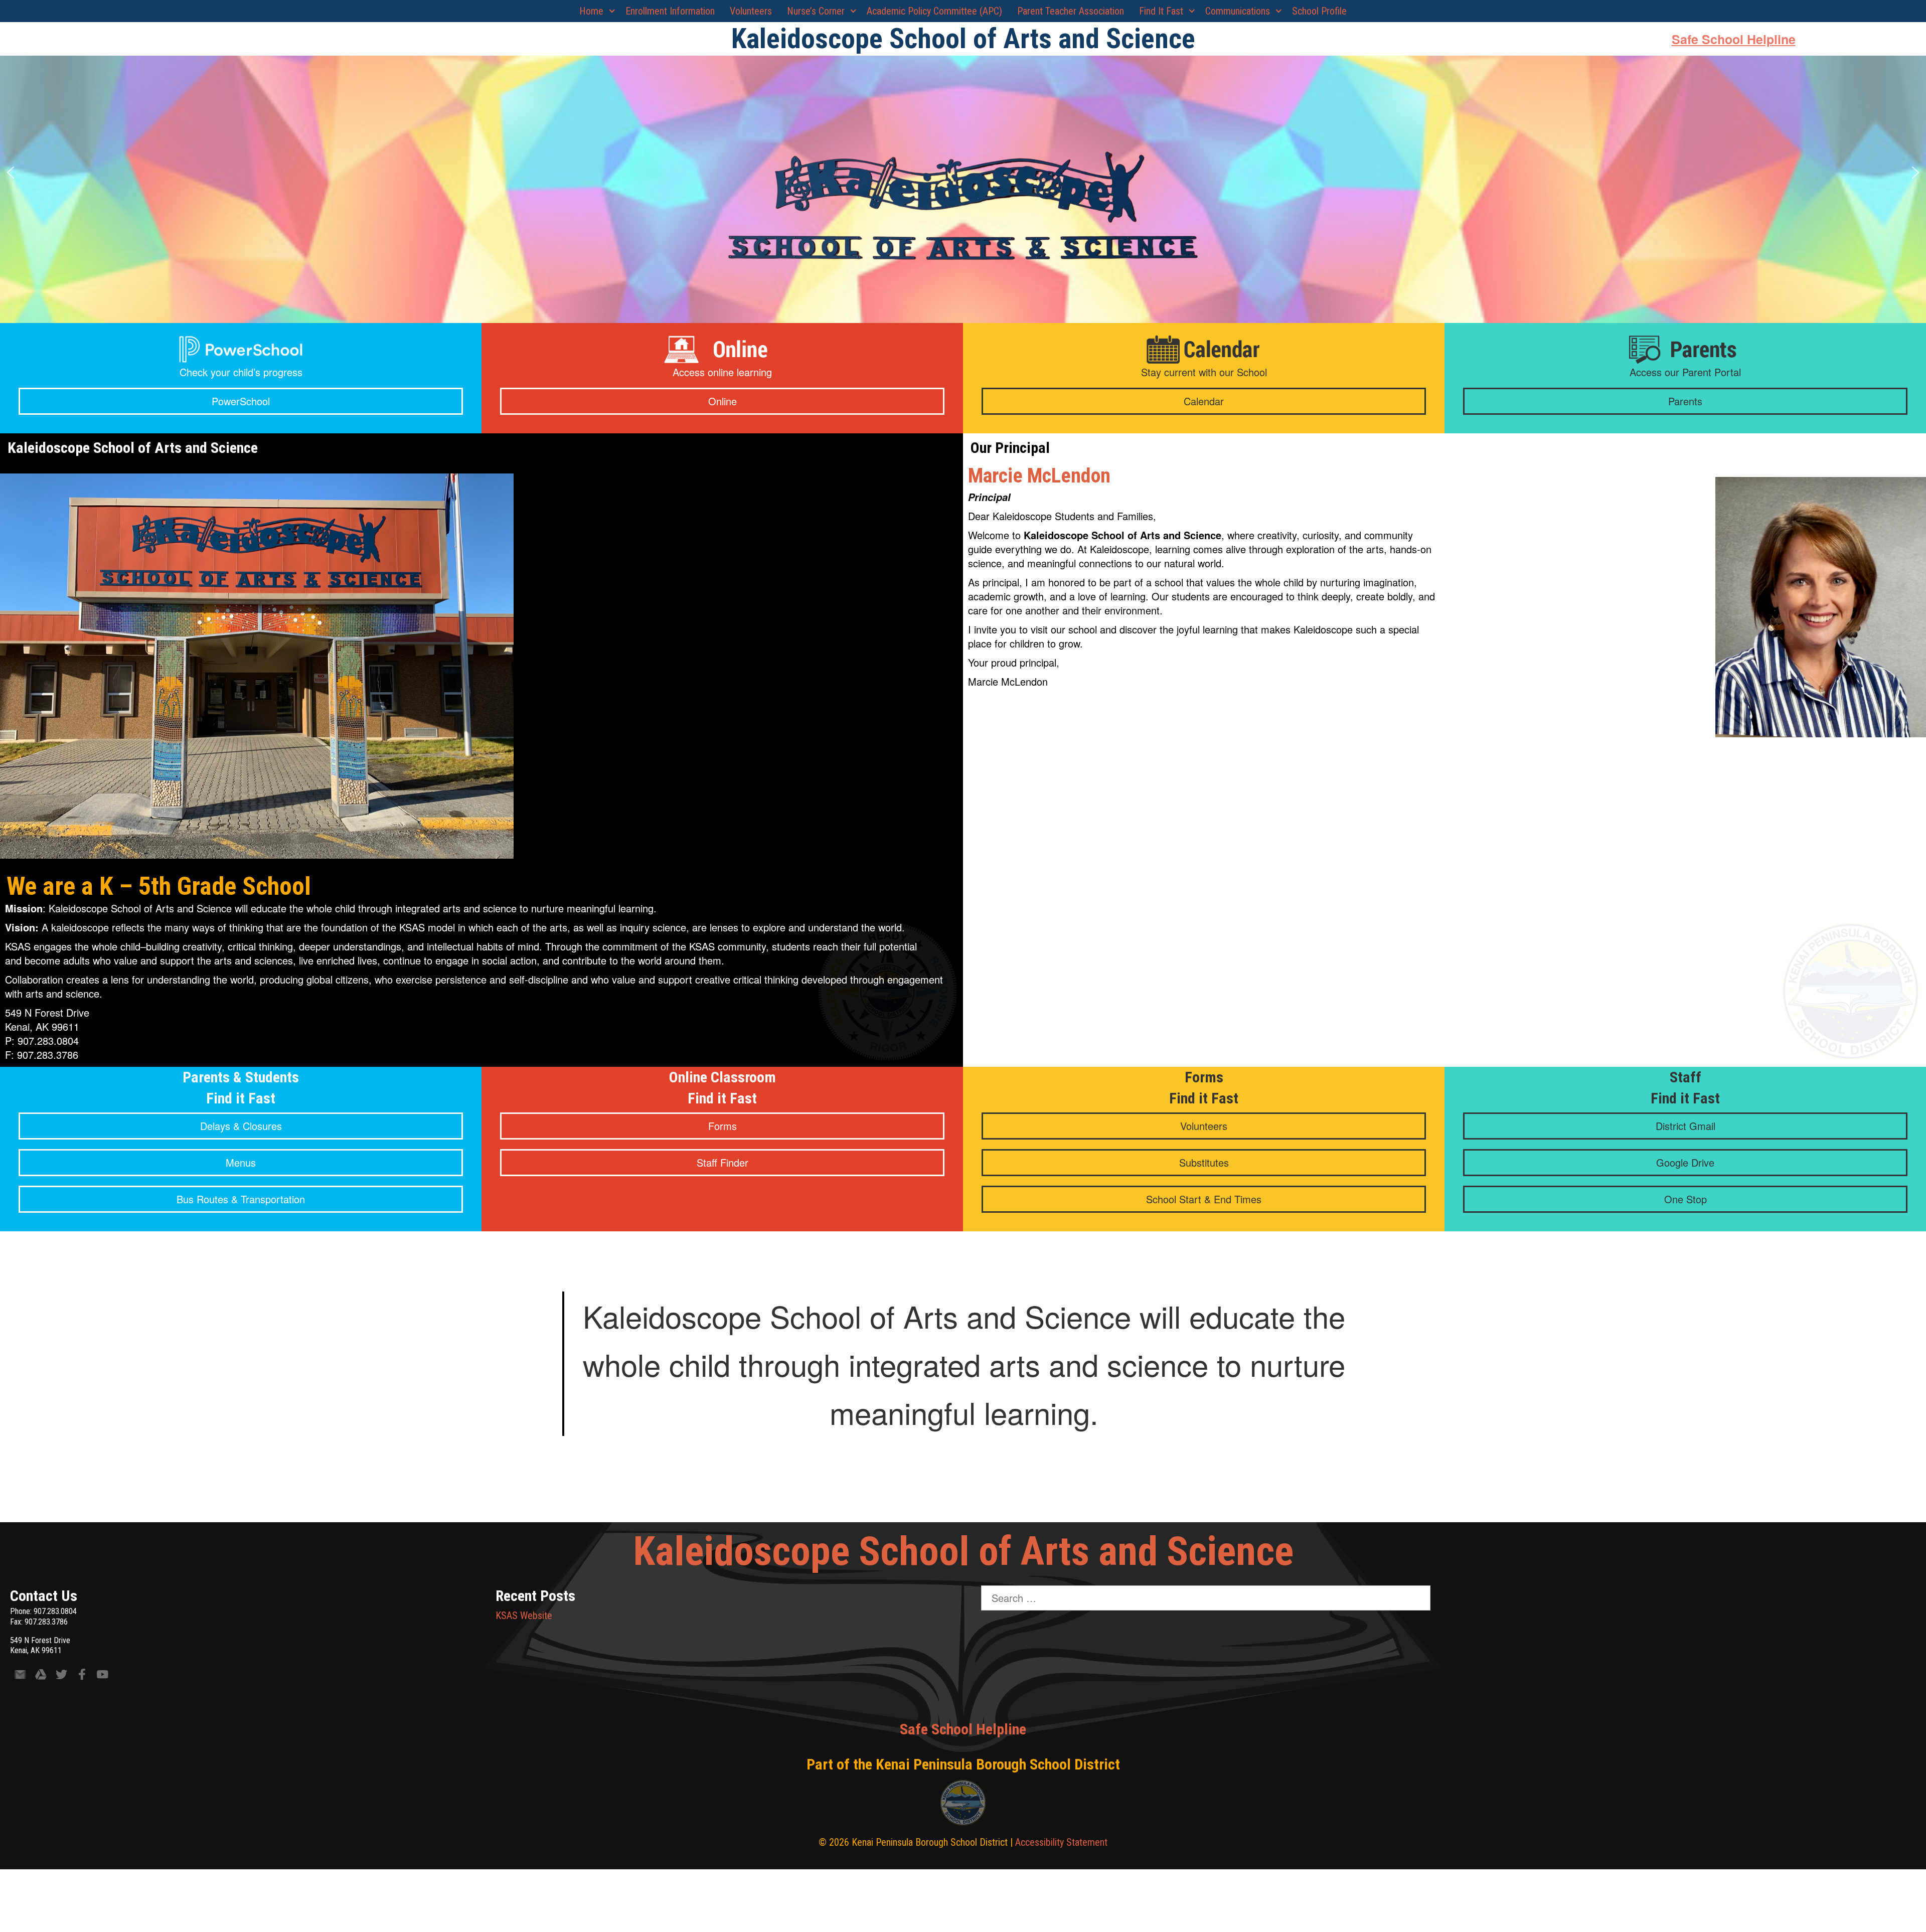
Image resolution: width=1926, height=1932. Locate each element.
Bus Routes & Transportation (241, 1199)
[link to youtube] (103, 1676)
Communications (1238, 11)
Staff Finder (723, 1162)
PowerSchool (241, 401)
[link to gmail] (20, 1676)
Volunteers (751, 11)
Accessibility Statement (1061, 1842)
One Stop (1686, 1199)
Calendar (1204, 401)
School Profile (1319, 11)
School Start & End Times (1204, 1199)
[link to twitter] (61, 1676)
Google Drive (1685, 1162)
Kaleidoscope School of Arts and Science (963, 1551)
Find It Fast (1161, 11)
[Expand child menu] (612, 11)
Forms (723, 1126)
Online (723, 401)
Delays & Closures (241, 1126)
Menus (241, 1162)
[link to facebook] (82, 1676)
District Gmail (1686, 1126)
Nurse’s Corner (816, 11)
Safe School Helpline (1734, 39)
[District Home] (963, 1805)
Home (591, 11)
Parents (1685, 401)
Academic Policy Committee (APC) (934, 11)
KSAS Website (524, 1616)
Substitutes (1204, 1162)
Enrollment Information (670, 11)
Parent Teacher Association (1071, 11)
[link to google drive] (41, 1676)
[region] (963, 173)
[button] (11, 173)
